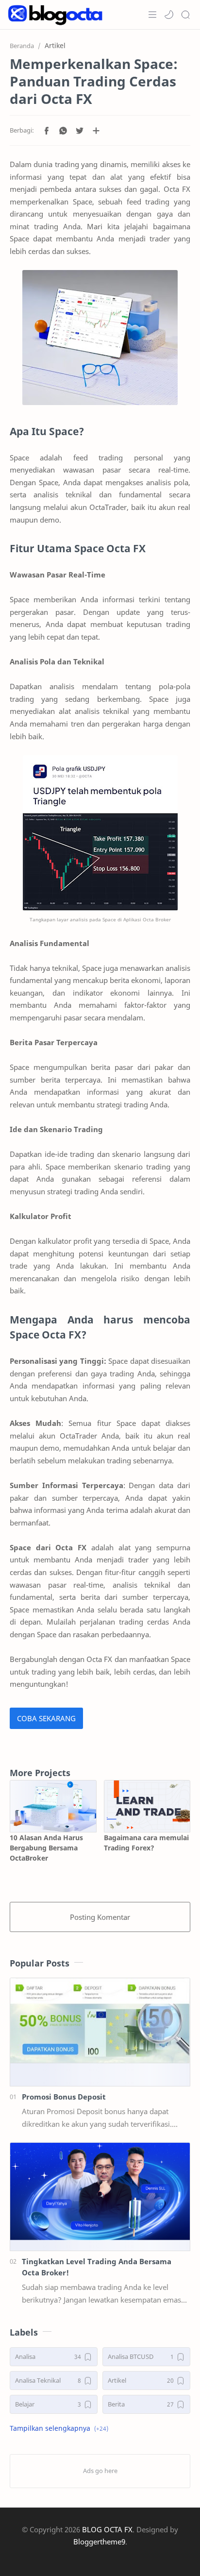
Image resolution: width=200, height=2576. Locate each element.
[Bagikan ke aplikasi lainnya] (96, 131)
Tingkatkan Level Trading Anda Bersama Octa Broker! (97, 2267)
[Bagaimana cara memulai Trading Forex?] (147, 1806)
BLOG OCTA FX (107, 2529)
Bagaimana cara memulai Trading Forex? (146, 1843)
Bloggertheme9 (99, 2542)
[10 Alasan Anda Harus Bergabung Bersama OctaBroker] (53, 1806)
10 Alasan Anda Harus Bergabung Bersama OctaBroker (46, 1848)
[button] (169, 15)
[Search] (185, 15)
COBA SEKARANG (46, 1718)
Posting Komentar (100, 1917)
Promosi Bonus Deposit (64, 2097)
